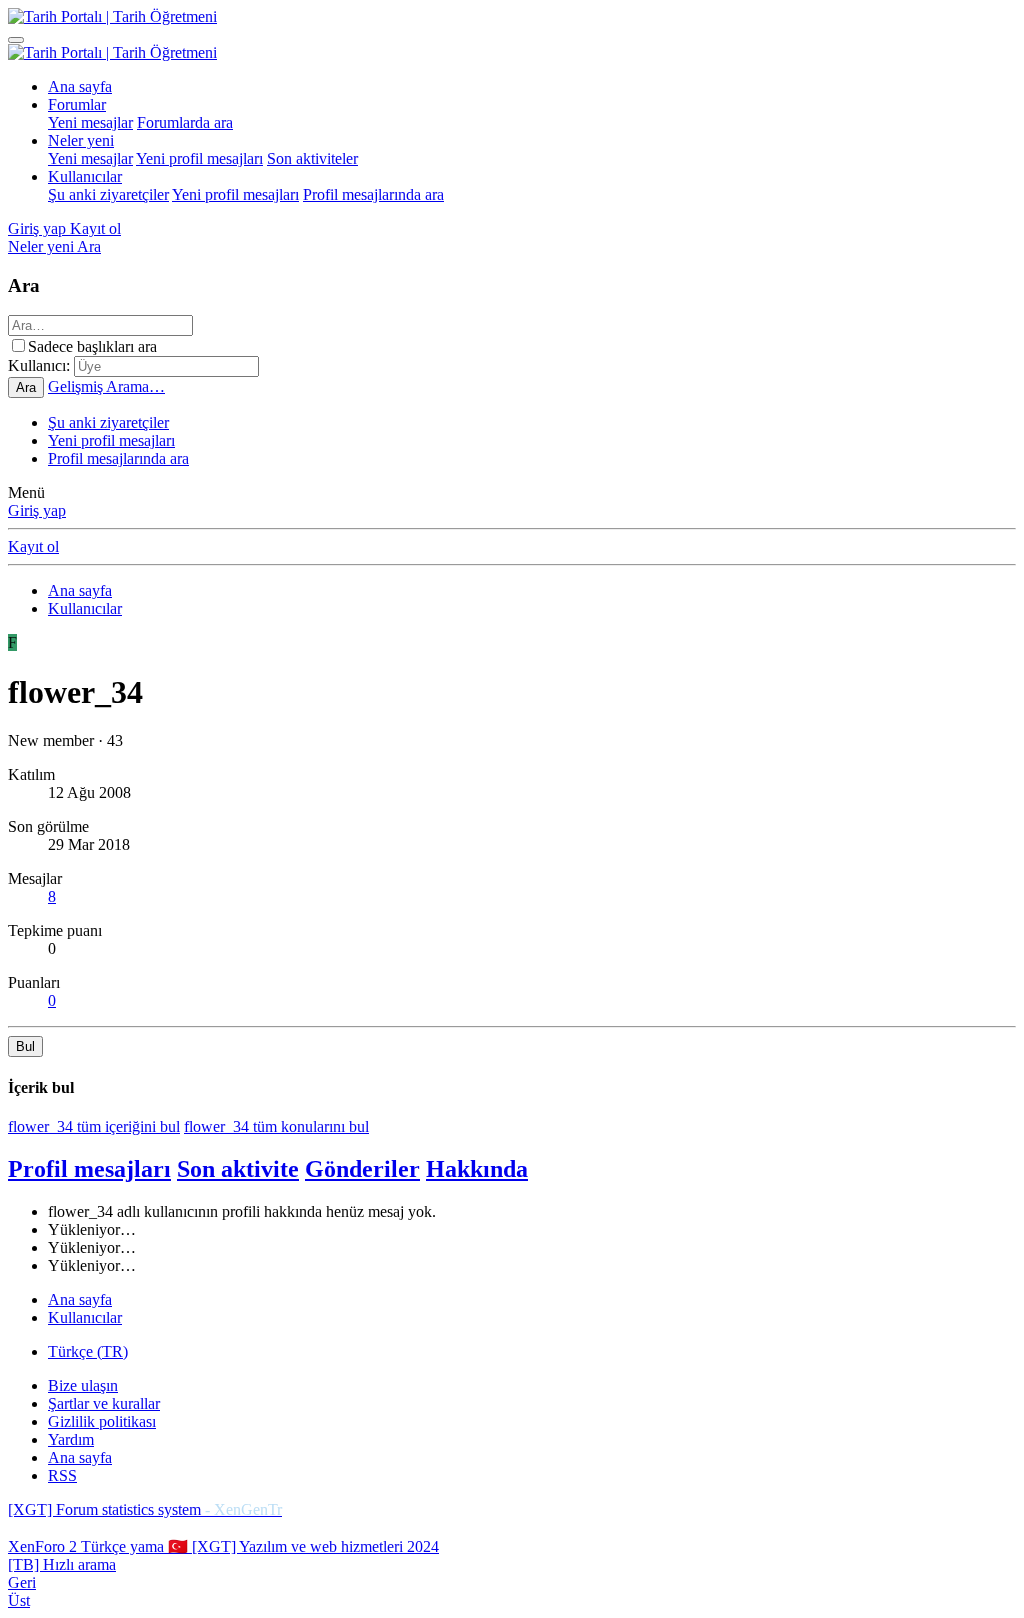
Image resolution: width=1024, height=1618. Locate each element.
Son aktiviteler (312, 158)
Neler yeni (81, 140)
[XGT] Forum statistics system (145, 1509)
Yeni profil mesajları (199, 158)
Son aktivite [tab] (238, 1169)
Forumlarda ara (185, 122)
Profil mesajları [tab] (89, 1169)
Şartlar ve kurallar (104, 1403)
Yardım (71, 1439)
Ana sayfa (80, 86)
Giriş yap (37, 510)
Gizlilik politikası (102, 1421)
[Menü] (16, 40)
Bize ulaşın (83, 1385)
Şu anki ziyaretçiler (108, 194)
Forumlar (77, 104)
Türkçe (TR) (88, 1351)
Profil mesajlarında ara (373, 194)
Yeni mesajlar (90, 122)
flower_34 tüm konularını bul (276, 1126)
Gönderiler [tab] (362, 1169)
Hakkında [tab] (477, 1169)
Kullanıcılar (85, 176)
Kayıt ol (33, 546)
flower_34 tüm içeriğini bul (94, 1126)
